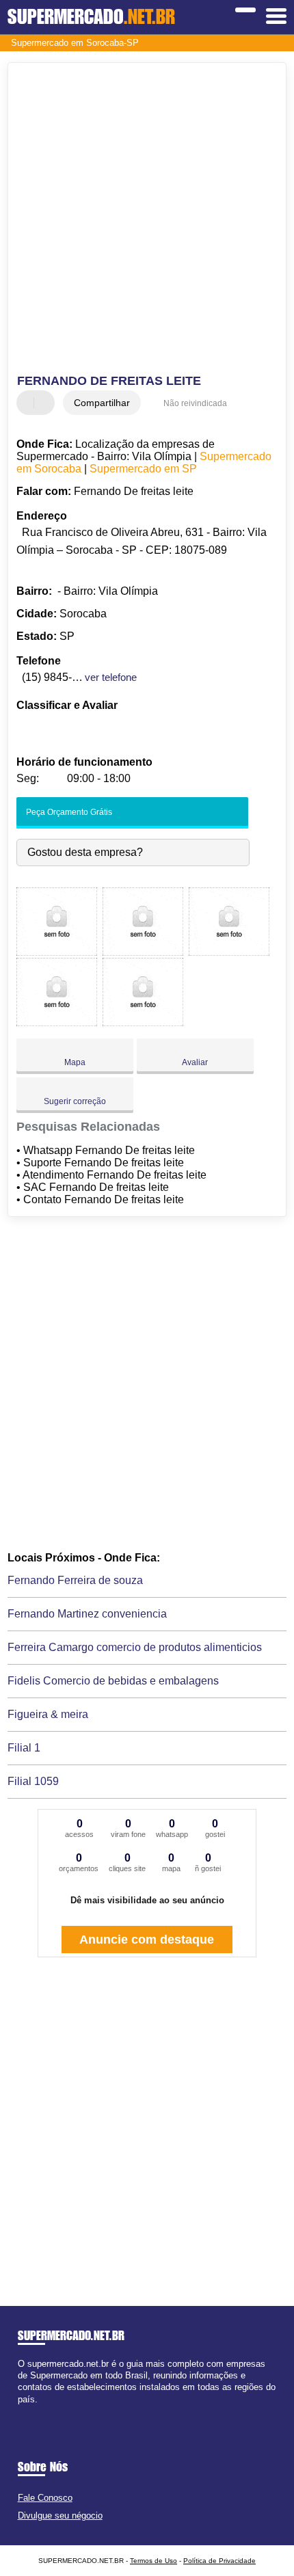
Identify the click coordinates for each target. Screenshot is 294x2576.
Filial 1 (24, 1748)
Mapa (75, 1062)
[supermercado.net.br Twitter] (27, 2411)
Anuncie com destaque (147, 1940)
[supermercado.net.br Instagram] (33, 2411)
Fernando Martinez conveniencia (87, 1614)
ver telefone (111, 677)
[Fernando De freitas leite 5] (143, 1022)
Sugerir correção (75, 1101)
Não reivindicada (195, 403)
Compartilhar (102, 403)
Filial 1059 (33, 1781)
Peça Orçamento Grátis (68, 812)
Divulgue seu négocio (60, 2515)
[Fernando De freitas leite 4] (57, 1022)
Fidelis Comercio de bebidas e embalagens (113, 1681)
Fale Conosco (45, 2498)
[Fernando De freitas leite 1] (57, 952)
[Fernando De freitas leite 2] (143, 952)
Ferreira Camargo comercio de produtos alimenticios (135, 1647)
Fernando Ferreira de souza (75, 1580)
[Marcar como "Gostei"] (29, 403)
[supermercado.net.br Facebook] (21, 2411)
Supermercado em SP (143, 469)
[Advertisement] (147, 220)
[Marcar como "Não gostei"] (46, 403)
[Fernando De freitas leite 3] (229, 952)
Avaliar (195, 1062)
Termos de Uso (153, 2561)
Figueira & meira (48, 1714)
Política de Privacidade (219, 2561)
